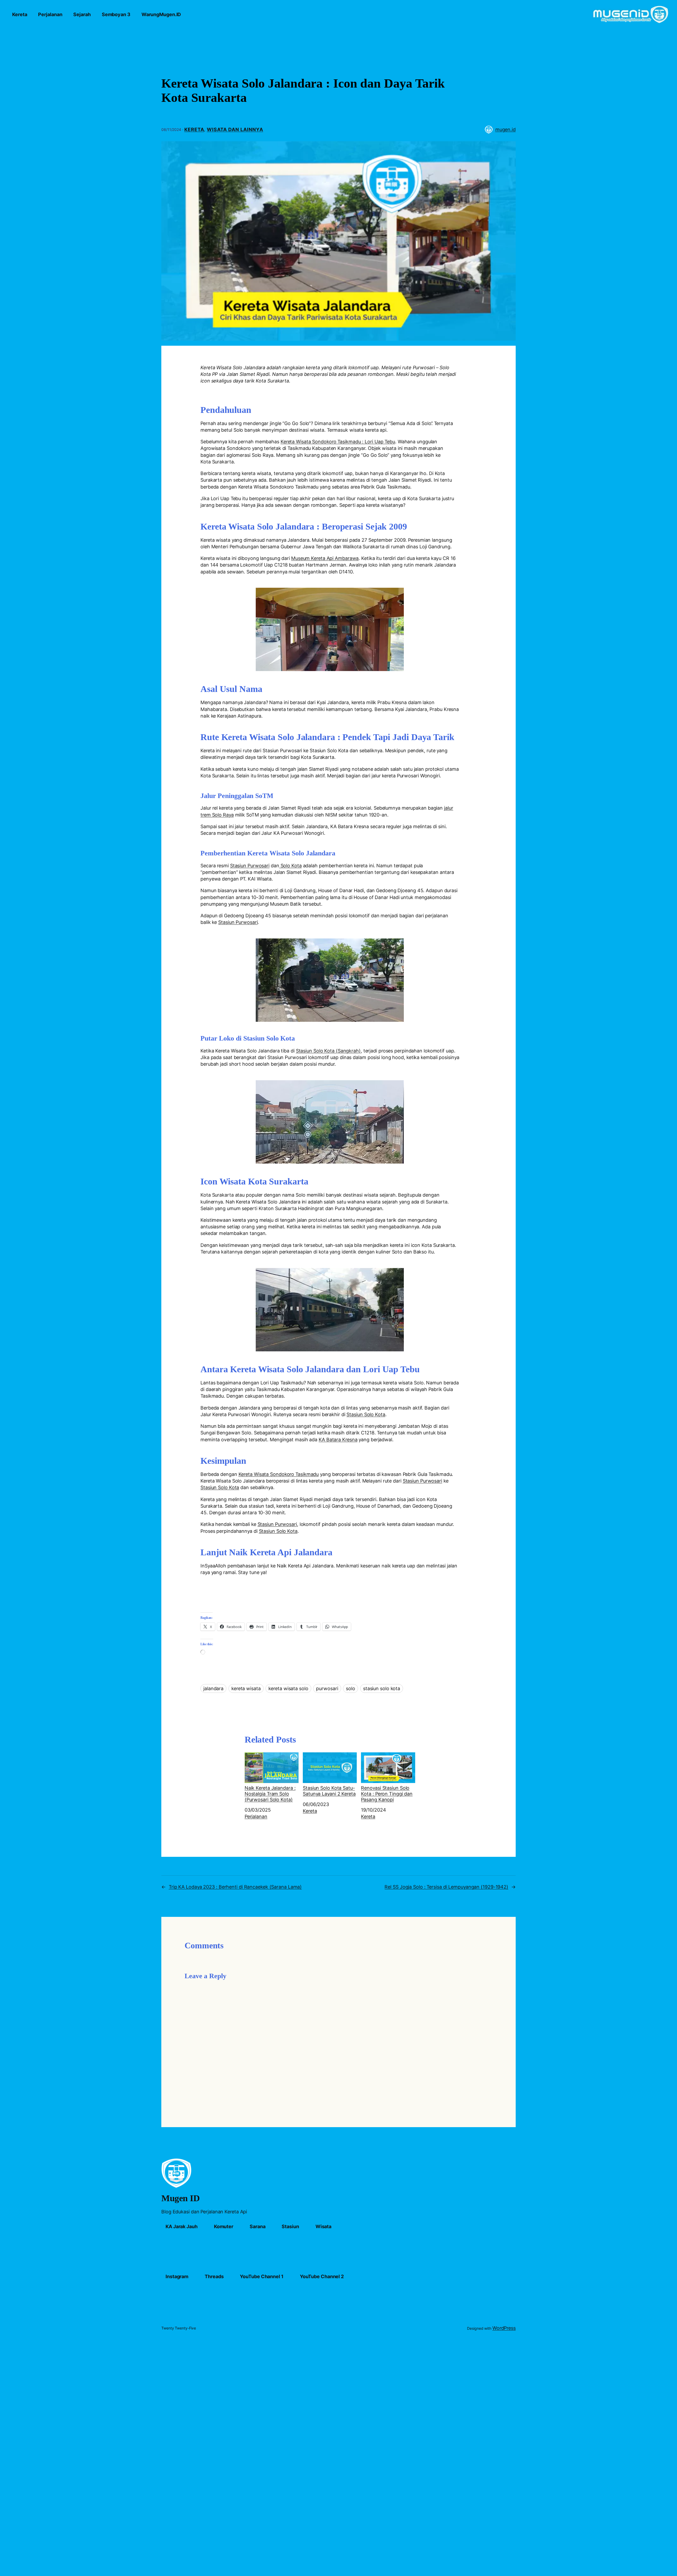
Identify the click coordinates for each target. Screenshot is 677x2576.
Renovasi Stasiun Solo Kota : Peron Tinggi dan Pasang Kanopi (387, 1794)
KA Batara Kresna (338, 1440)
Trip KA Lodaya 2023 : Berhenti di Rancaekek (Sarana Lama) (235, 1887)
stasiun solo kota (382, 1688)
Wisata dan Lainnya (235, 129)
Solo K (287, 866)
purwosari (327, 1688)
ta (299, 866)
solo (351, 1688)
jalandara (213, 1688)
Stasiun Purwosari (250, 866)
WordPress (504, 2328)
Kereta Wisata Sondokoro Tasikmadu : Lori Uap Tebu (338, 442)
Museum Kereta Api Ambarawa (325, 558)
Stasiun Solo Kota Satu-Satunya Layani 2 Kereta (329, 1791)
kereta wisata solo (288, 1688)
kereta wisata (246, 1688)
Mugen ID (180, 2198)
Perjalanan (256, 1816)
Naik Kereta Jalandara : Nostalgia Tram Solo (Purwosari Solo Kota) (270, 1794)
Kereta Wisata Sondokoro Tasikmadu (279, 1474)
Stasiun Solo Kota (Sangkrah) (328, 1051)
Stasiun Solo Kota (366, 1414)
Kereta (194, 129)
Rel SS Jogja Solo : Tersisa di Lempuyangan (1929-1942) (446, 1887)
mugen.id (506, 129)
